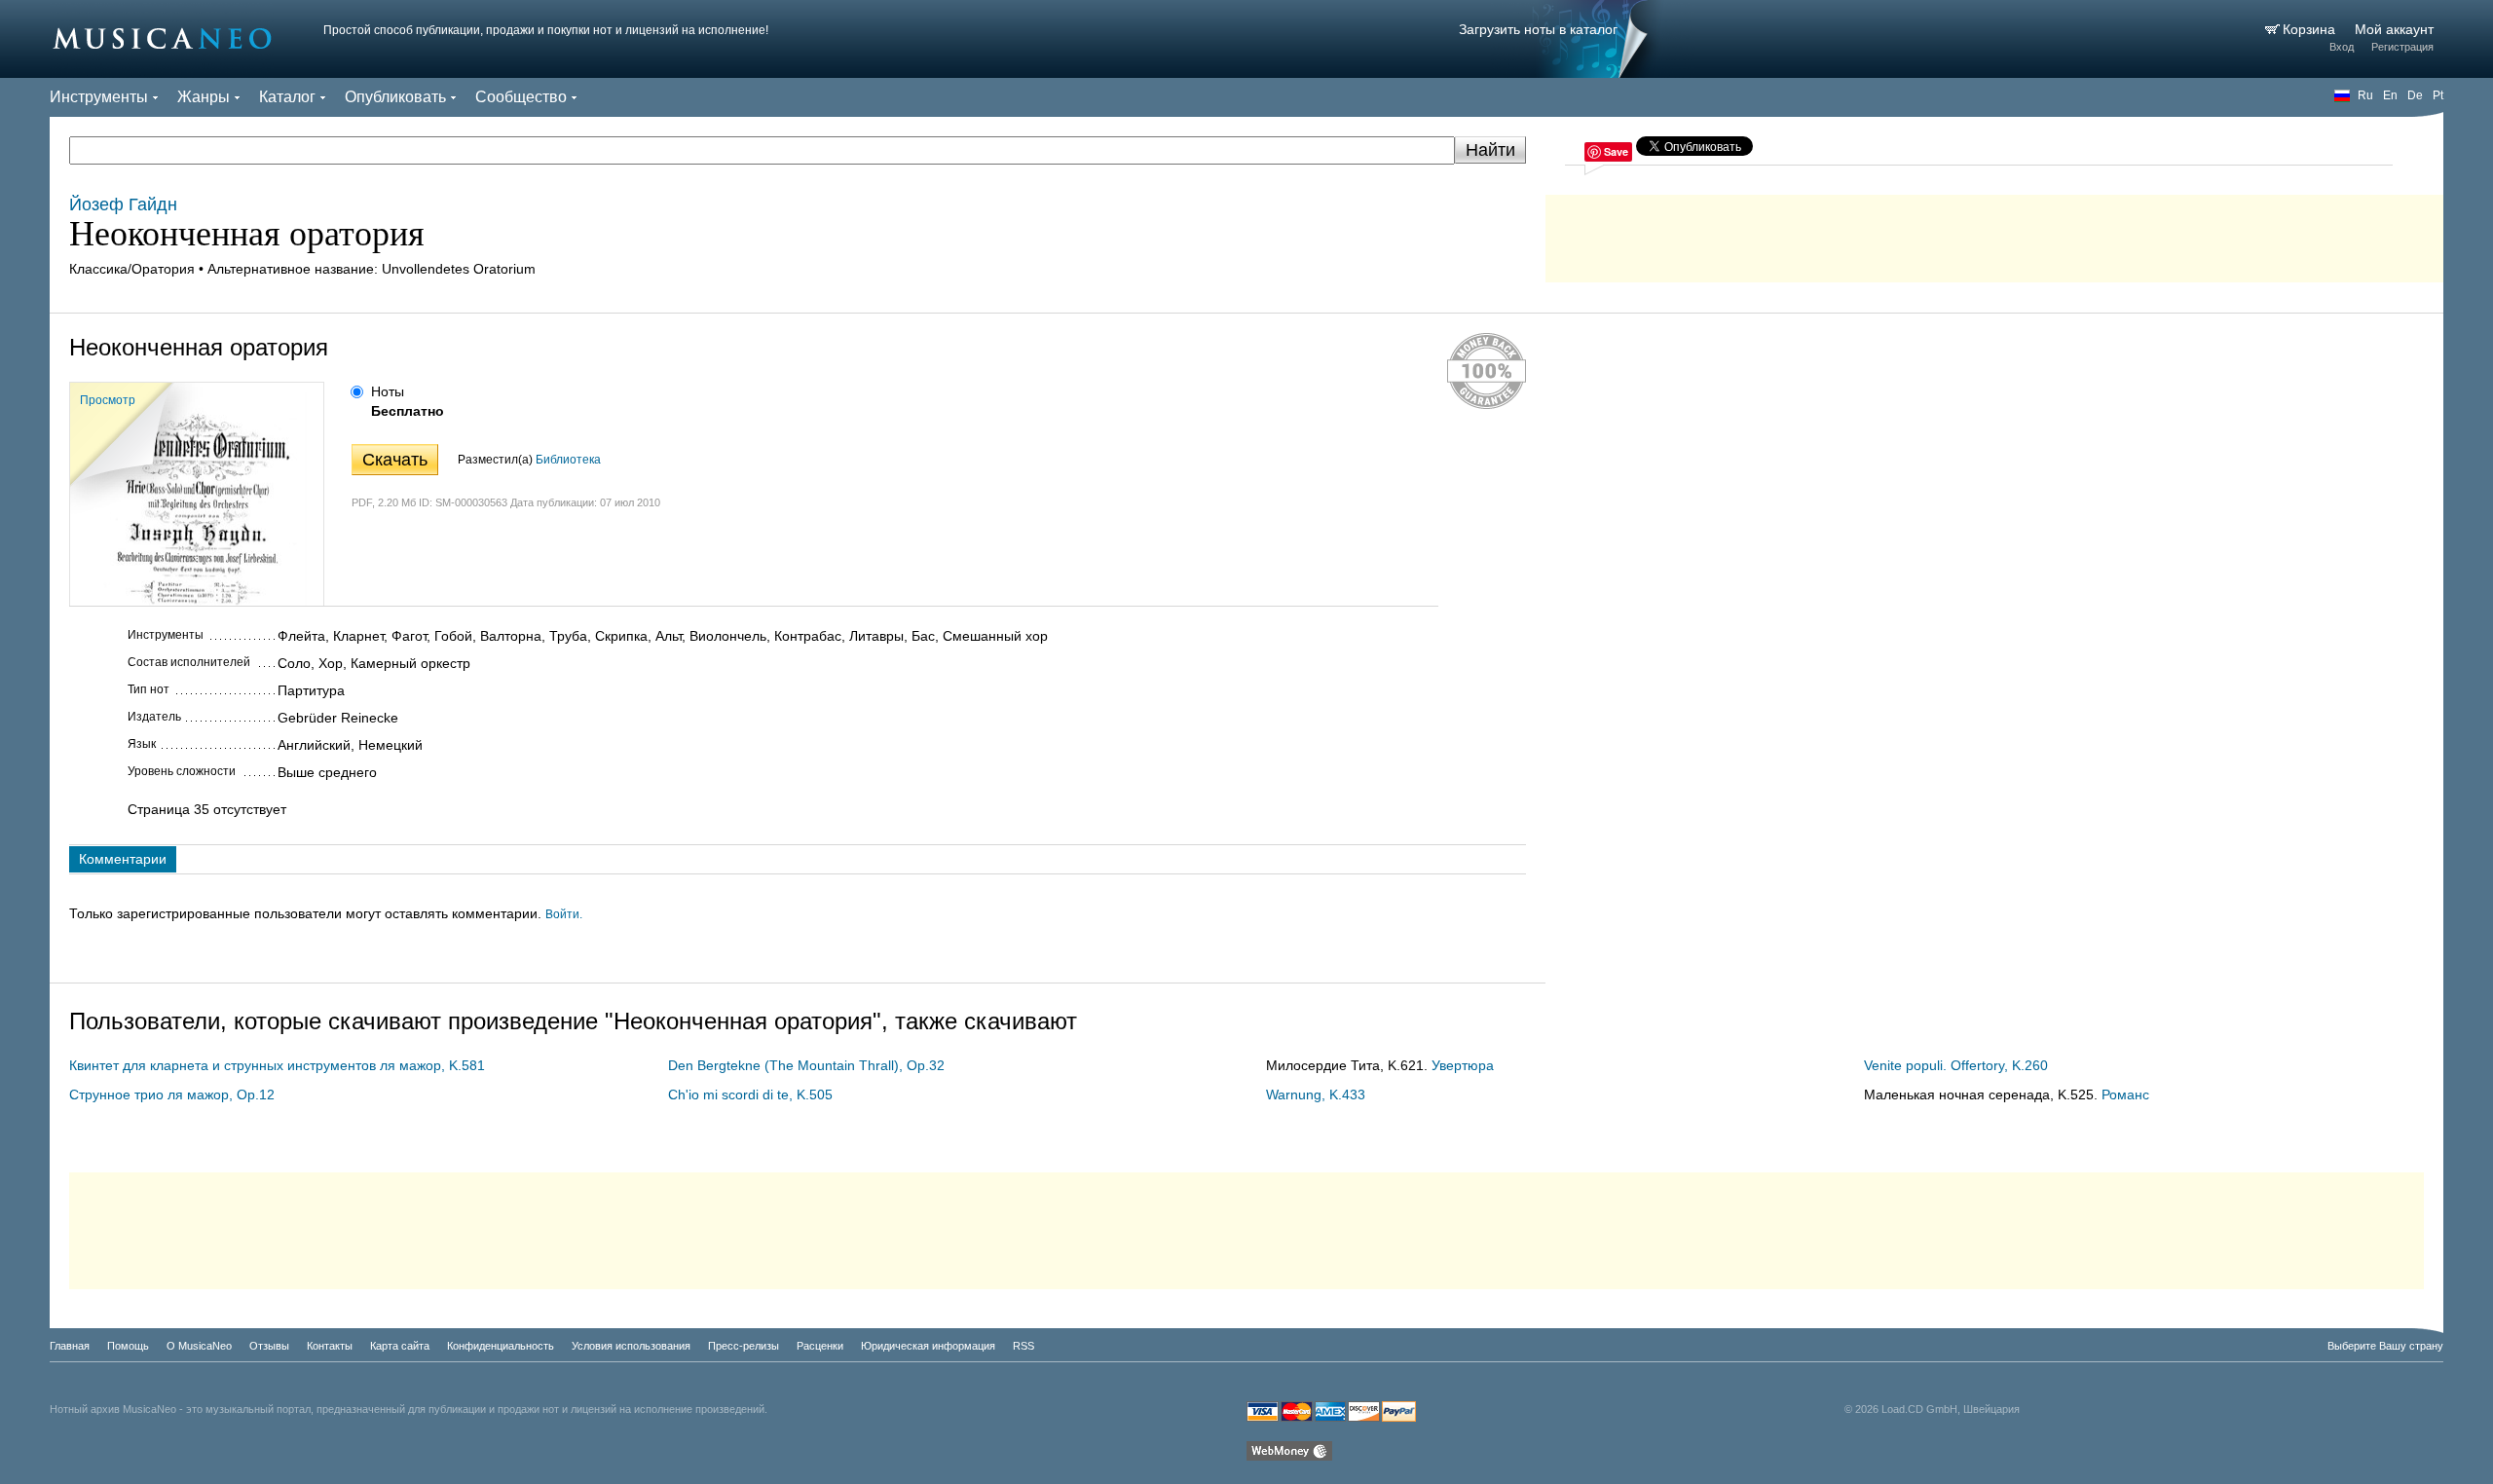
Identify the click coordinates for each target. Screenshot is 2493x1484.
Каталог (287, 97)
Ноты (388, 391)
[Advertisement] (1994, 234)
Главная (70, 1346)
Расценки (820, 1346)
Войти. (564, 914)
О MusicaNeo (199, 1346)
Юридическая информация (928, 1346)
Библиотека (568, 460)
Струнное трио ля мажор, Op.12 (172, 1094)
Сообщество (521, 97)
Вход (2342, 47)
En (2390, 95)
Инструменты (99, 97)
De (2415, 95)
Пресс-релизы (744, 1346)
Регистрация (2402, 47)
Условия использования (631, 1346)
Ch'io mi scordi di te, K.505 (750, 1094)
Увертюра (1463, 1065)
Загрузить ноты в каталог (1538, 29)
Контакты (330, 1346)
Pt (2438, 95)
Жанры (204, 97)
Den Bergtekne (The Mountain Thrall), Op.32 (806, 1065)
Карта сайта (400, 1346)
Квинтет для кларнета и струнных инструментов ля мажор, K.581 (277, 1065)
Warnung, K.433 (1316, 1094)
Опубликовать (395, 97)
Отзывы (269, 1346)
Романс (2125, 1094)
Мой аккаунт (2394, 29)
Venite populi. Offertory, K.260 (1956, 1065)
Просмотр (108, 400)
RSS (1023, 1346)
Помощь (128, 1346)
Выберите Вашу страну (2385, 1346)
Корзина (2311, 29)
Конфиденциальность (501, 1346)
